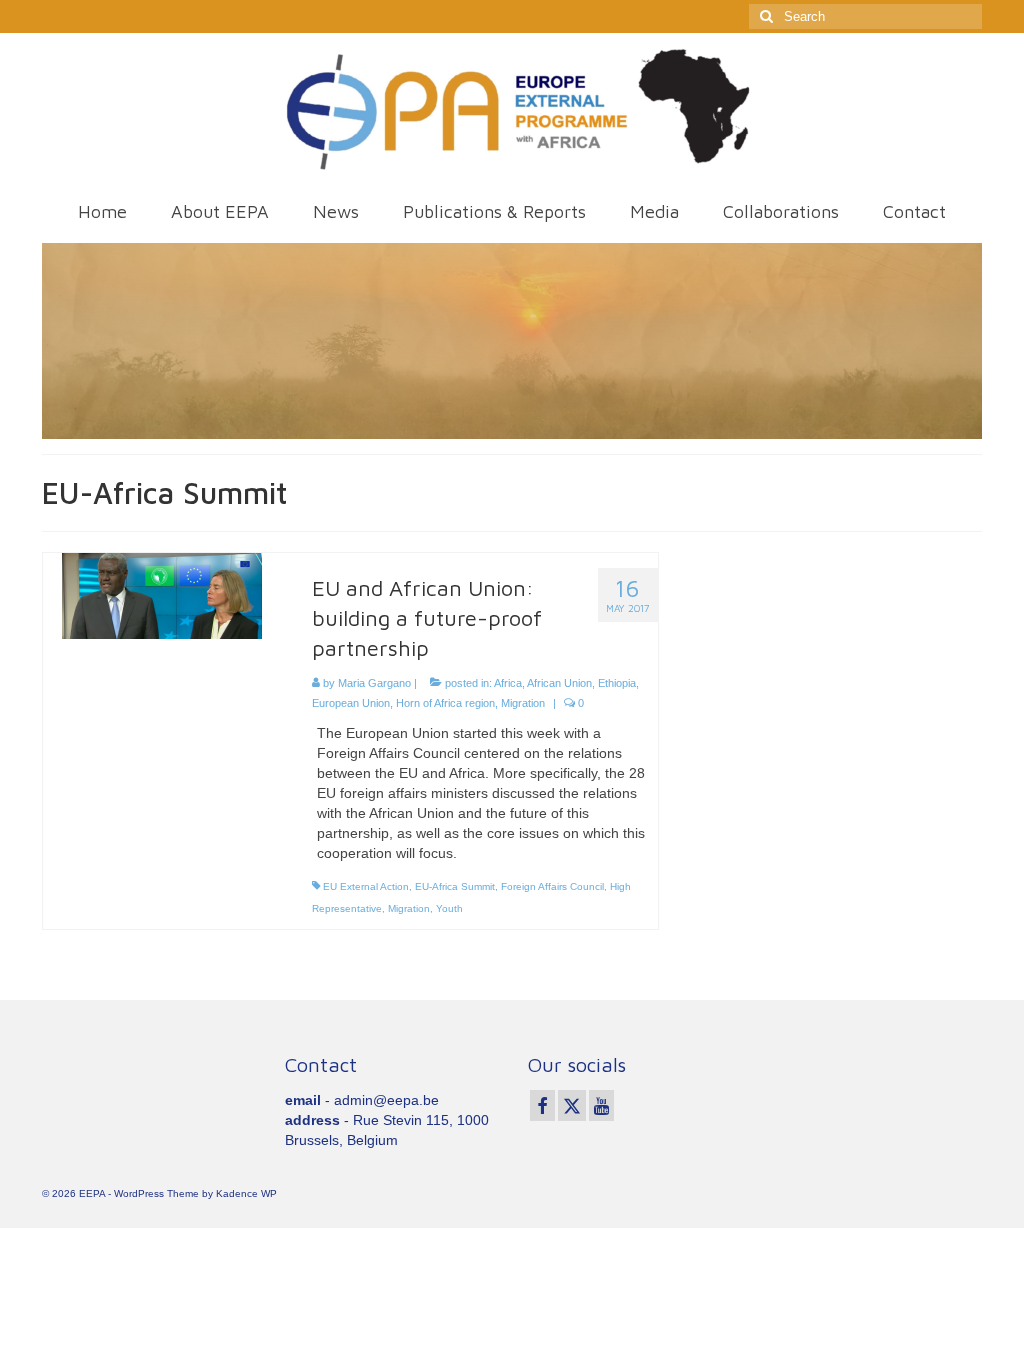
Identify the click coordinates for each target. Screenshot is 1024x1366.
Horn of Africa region (445, 703)
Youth (449, 908)
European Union (351, 703)
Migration (523, 703)
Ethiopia (617, 683)
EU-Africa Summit (455, 886)
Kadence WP (246, 1193)
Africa (508, 683)
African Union (559, 683)
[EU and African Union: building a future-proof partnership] (162, 595)
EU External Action (366, 886)
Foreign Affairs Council (552, 886)
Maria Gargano (374, 683)
